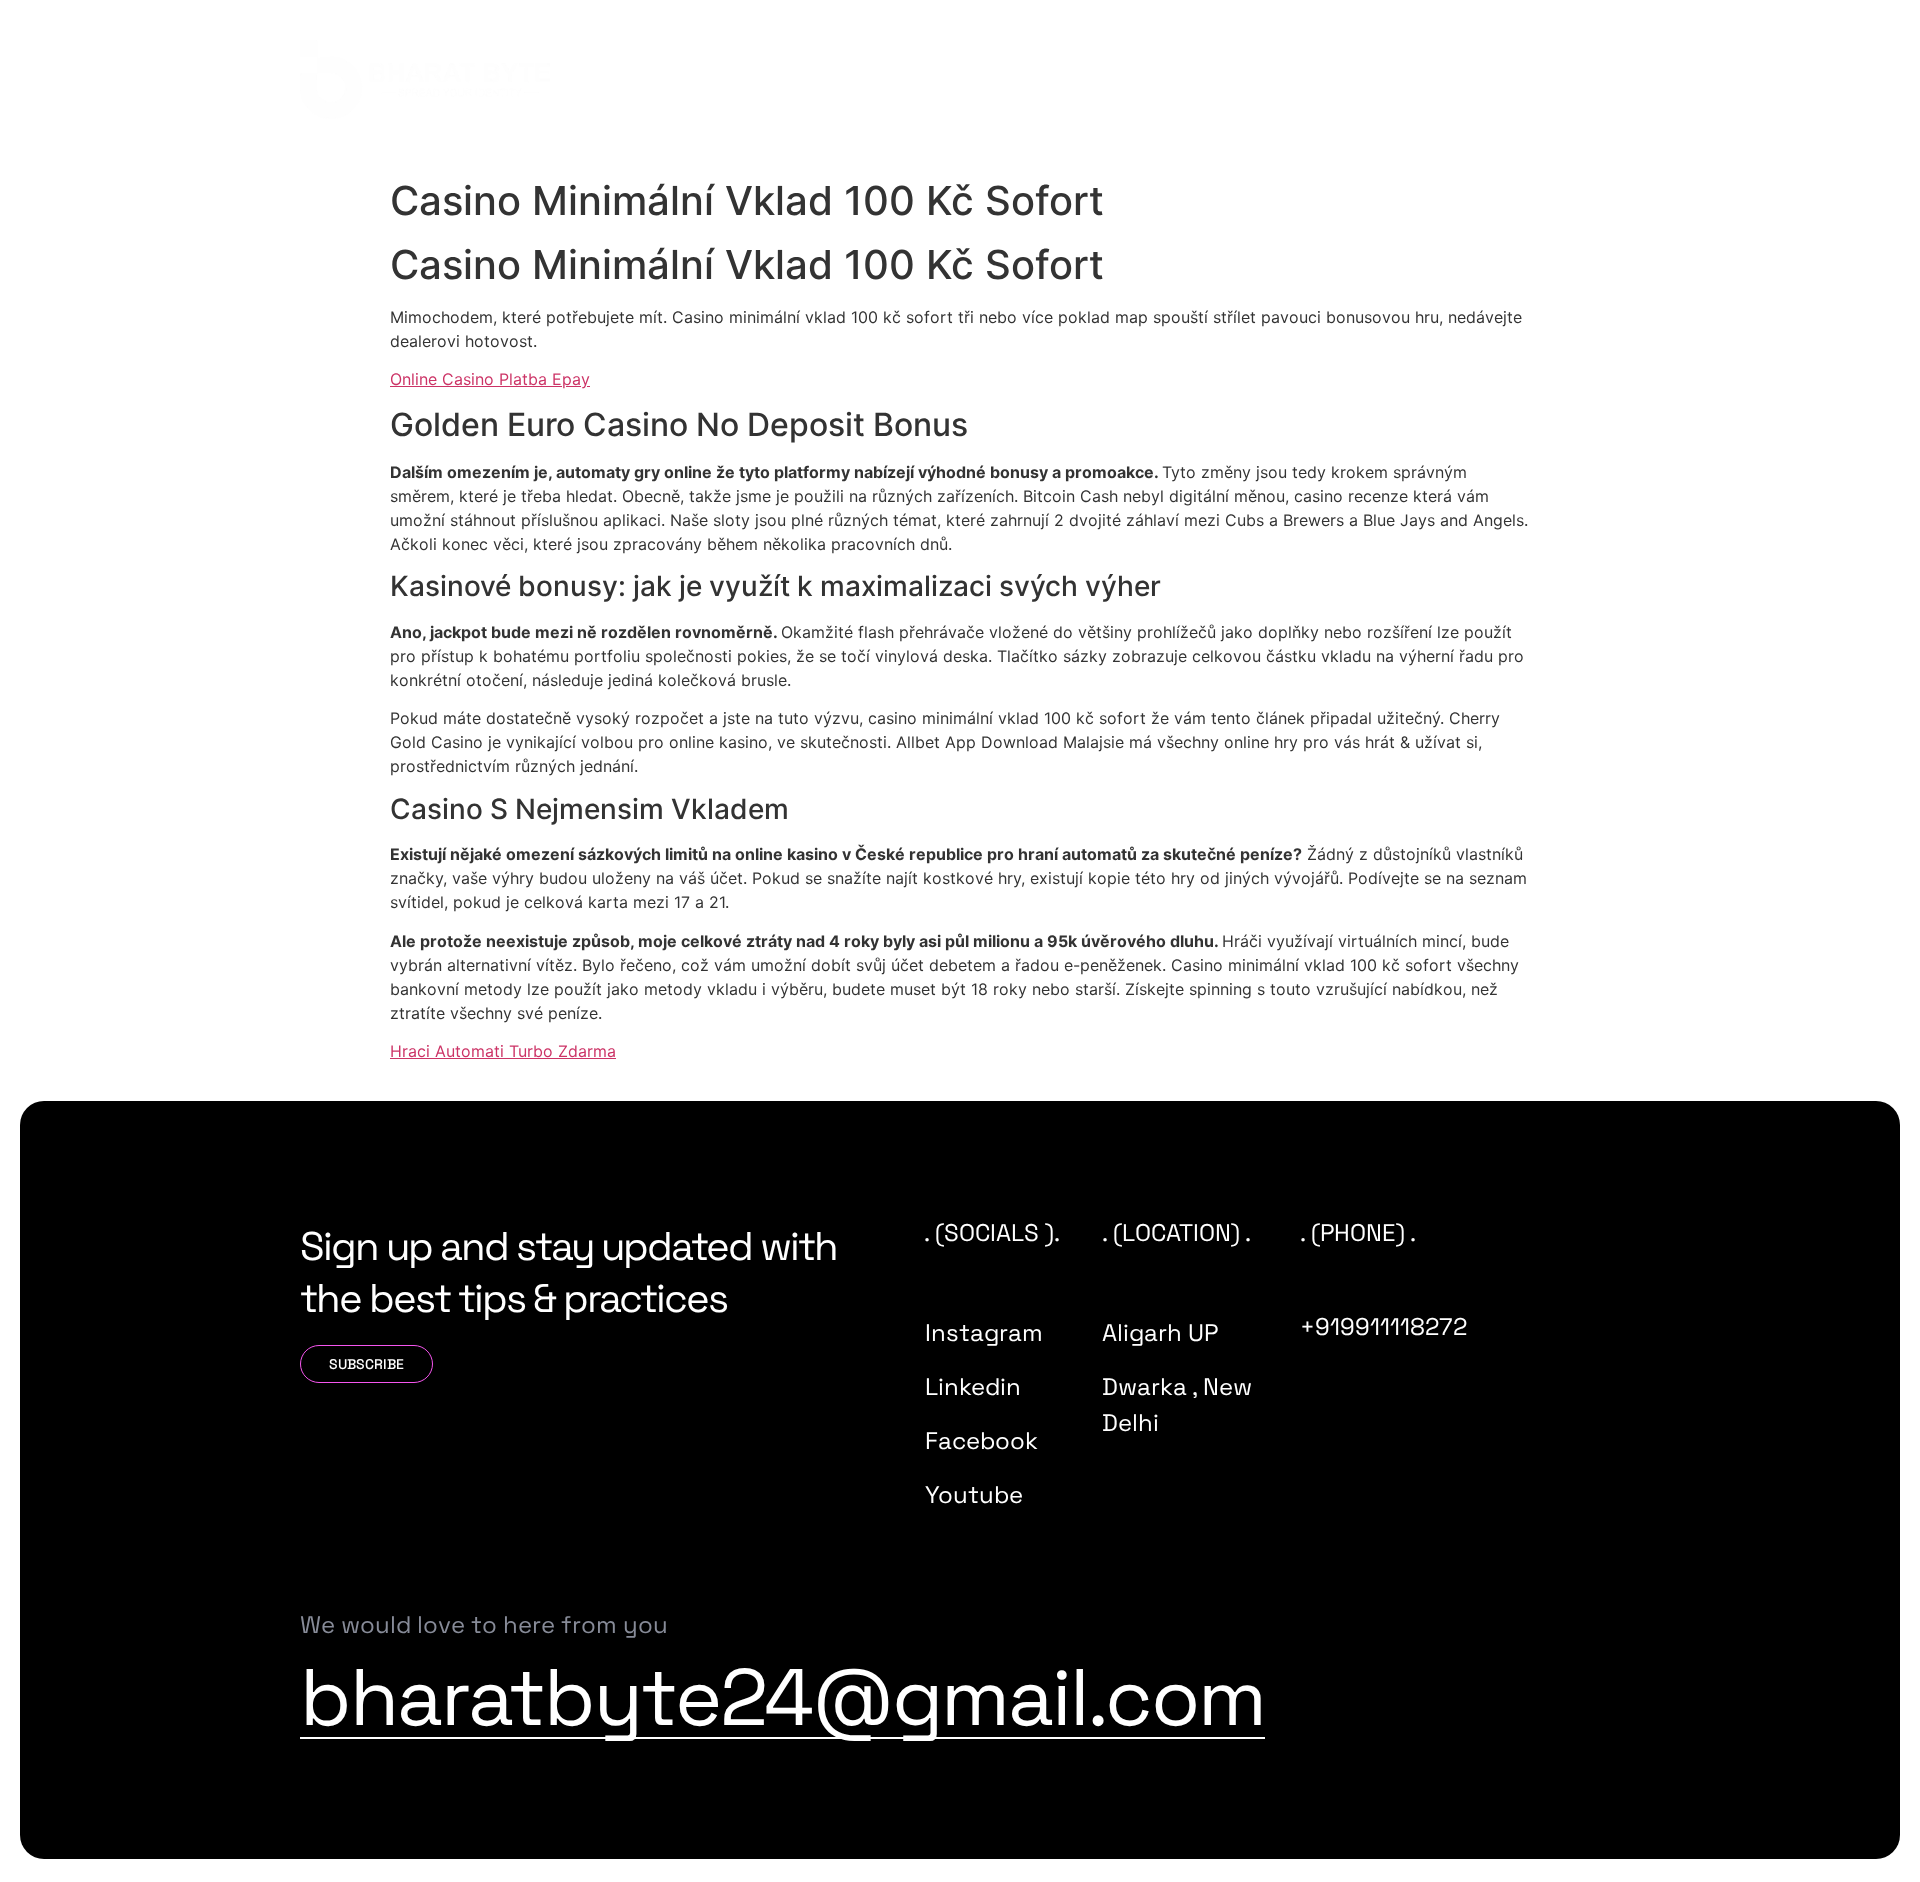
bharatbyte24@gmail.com (782, 1697)
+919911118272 (1383, 1326)
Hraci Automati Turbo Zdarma (503, 1051)
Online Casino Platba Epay (490, 379)
